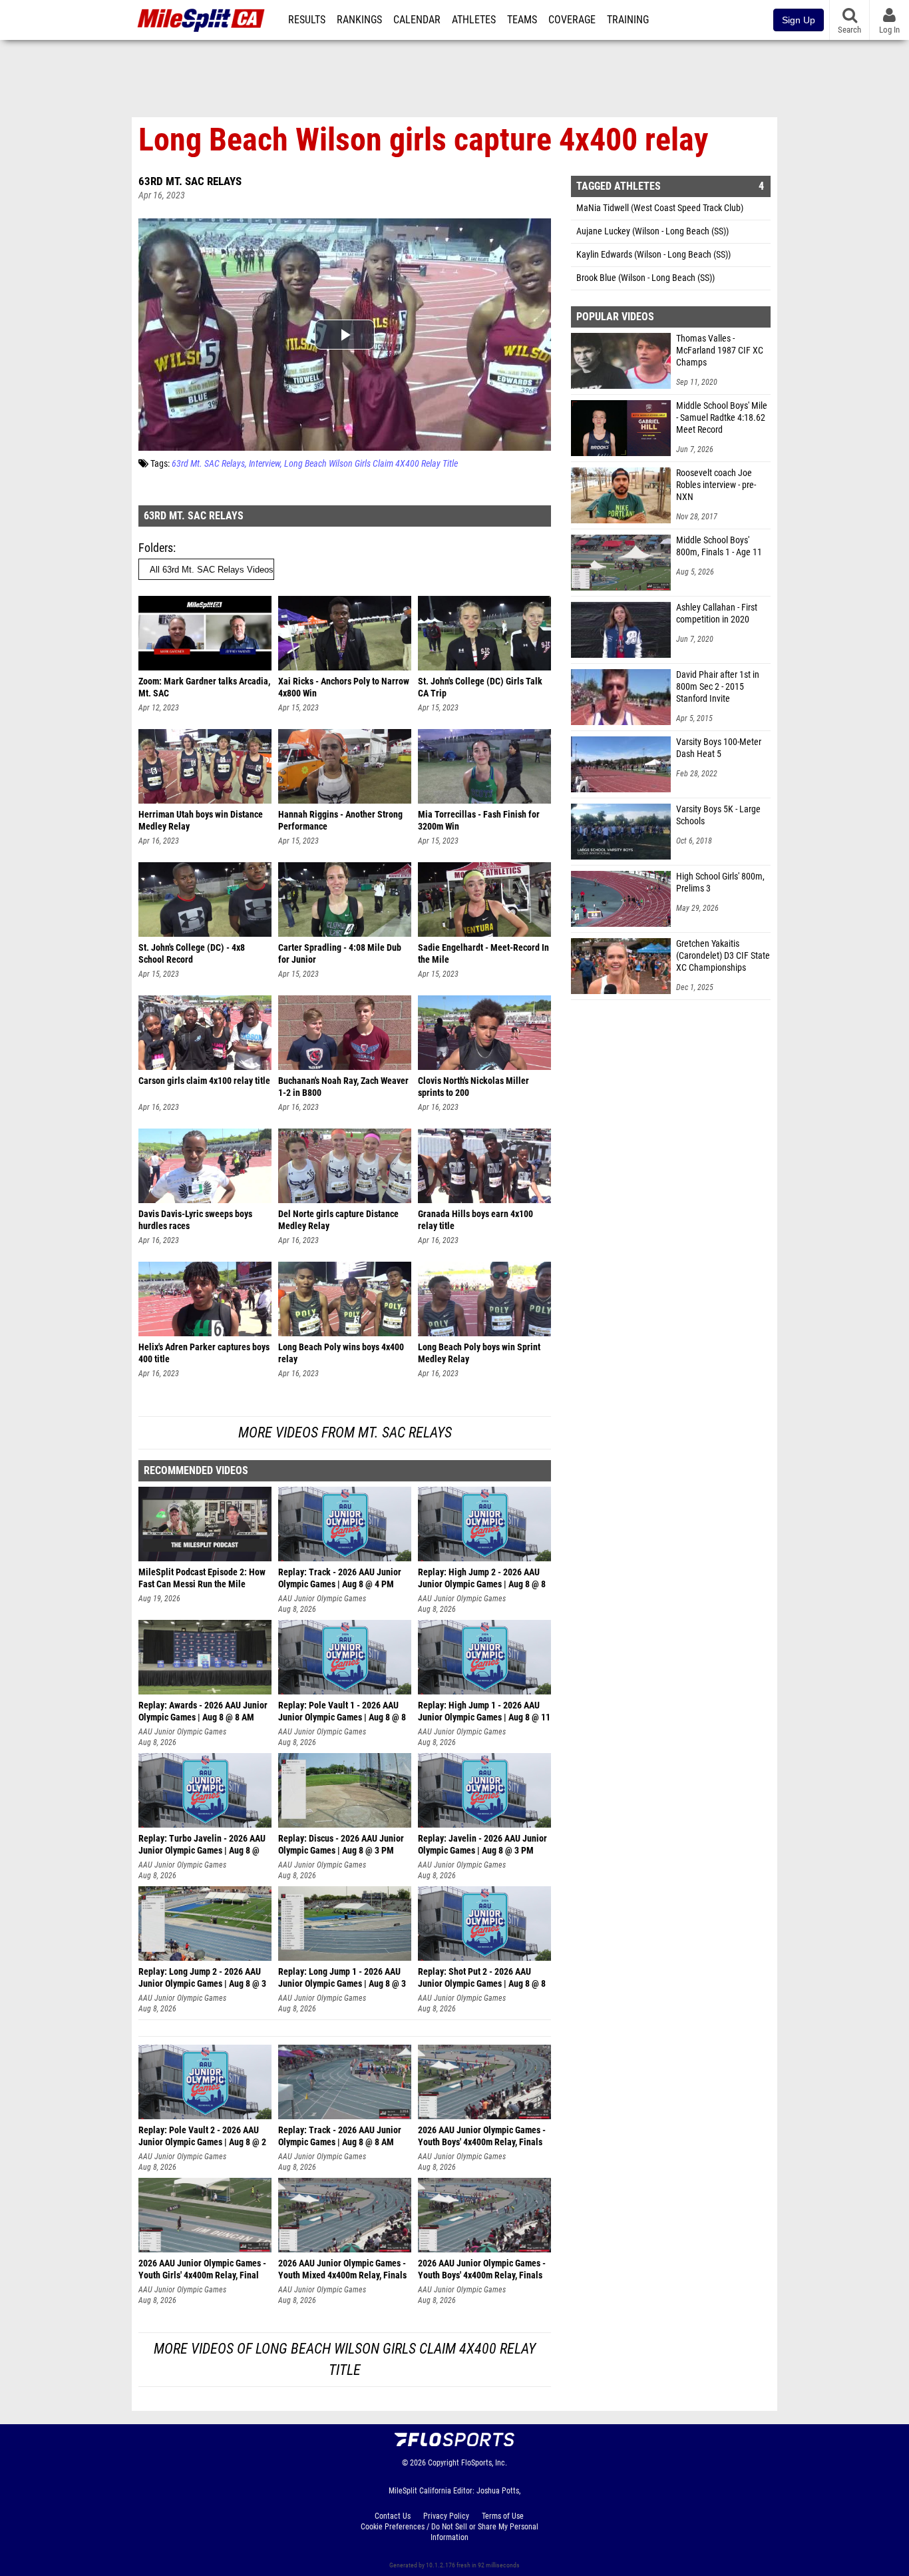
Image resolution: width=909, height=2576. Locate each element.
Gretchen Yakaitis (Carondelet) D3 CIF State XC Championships (723, 956)
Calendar (417, 20)
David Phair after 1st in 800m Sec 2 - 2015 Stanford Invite (718, 687)
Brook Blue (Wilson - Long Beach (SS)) (645, 278)
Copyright (444, 2463)
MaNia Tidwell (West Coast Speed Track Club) (660, 208)
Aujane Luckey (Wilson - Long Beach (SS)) (652, 231)
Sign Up (799, 20)
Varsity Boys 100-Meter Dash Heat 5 (719, 748)
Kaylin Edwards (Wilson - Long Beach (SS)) (653, 255)
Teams (522, 20)
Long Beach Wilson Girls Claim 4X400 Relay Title (371, 464)
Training (628, 20)
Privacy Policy (446, 2516)
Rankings (359, 20)
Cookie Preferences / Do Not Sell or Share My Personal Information (450, 2532)
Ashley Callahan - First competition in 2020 (717, 614)
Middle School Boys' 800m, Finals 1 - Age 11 (719, 546)
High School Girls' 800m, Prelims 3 (720, 883)
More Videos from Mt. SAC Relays (345, 1432)
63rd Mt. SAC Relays (190, 181)
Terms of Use (503, 2516)
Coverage (572, 20)
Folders (156, 548)
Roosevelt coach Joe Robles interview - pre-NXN (716, 485)
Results (307, 20)
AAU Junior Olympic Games (322, 1599)
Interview (265, 464)
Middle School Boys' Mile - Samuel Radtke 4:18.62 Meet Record (722, 418)
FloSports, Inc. (484, 2463)
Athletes (474, 20)
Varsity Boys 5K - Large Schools (718, 815)
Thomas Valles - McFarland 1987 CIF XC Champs (720, 351)
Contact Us (393, 2516)
